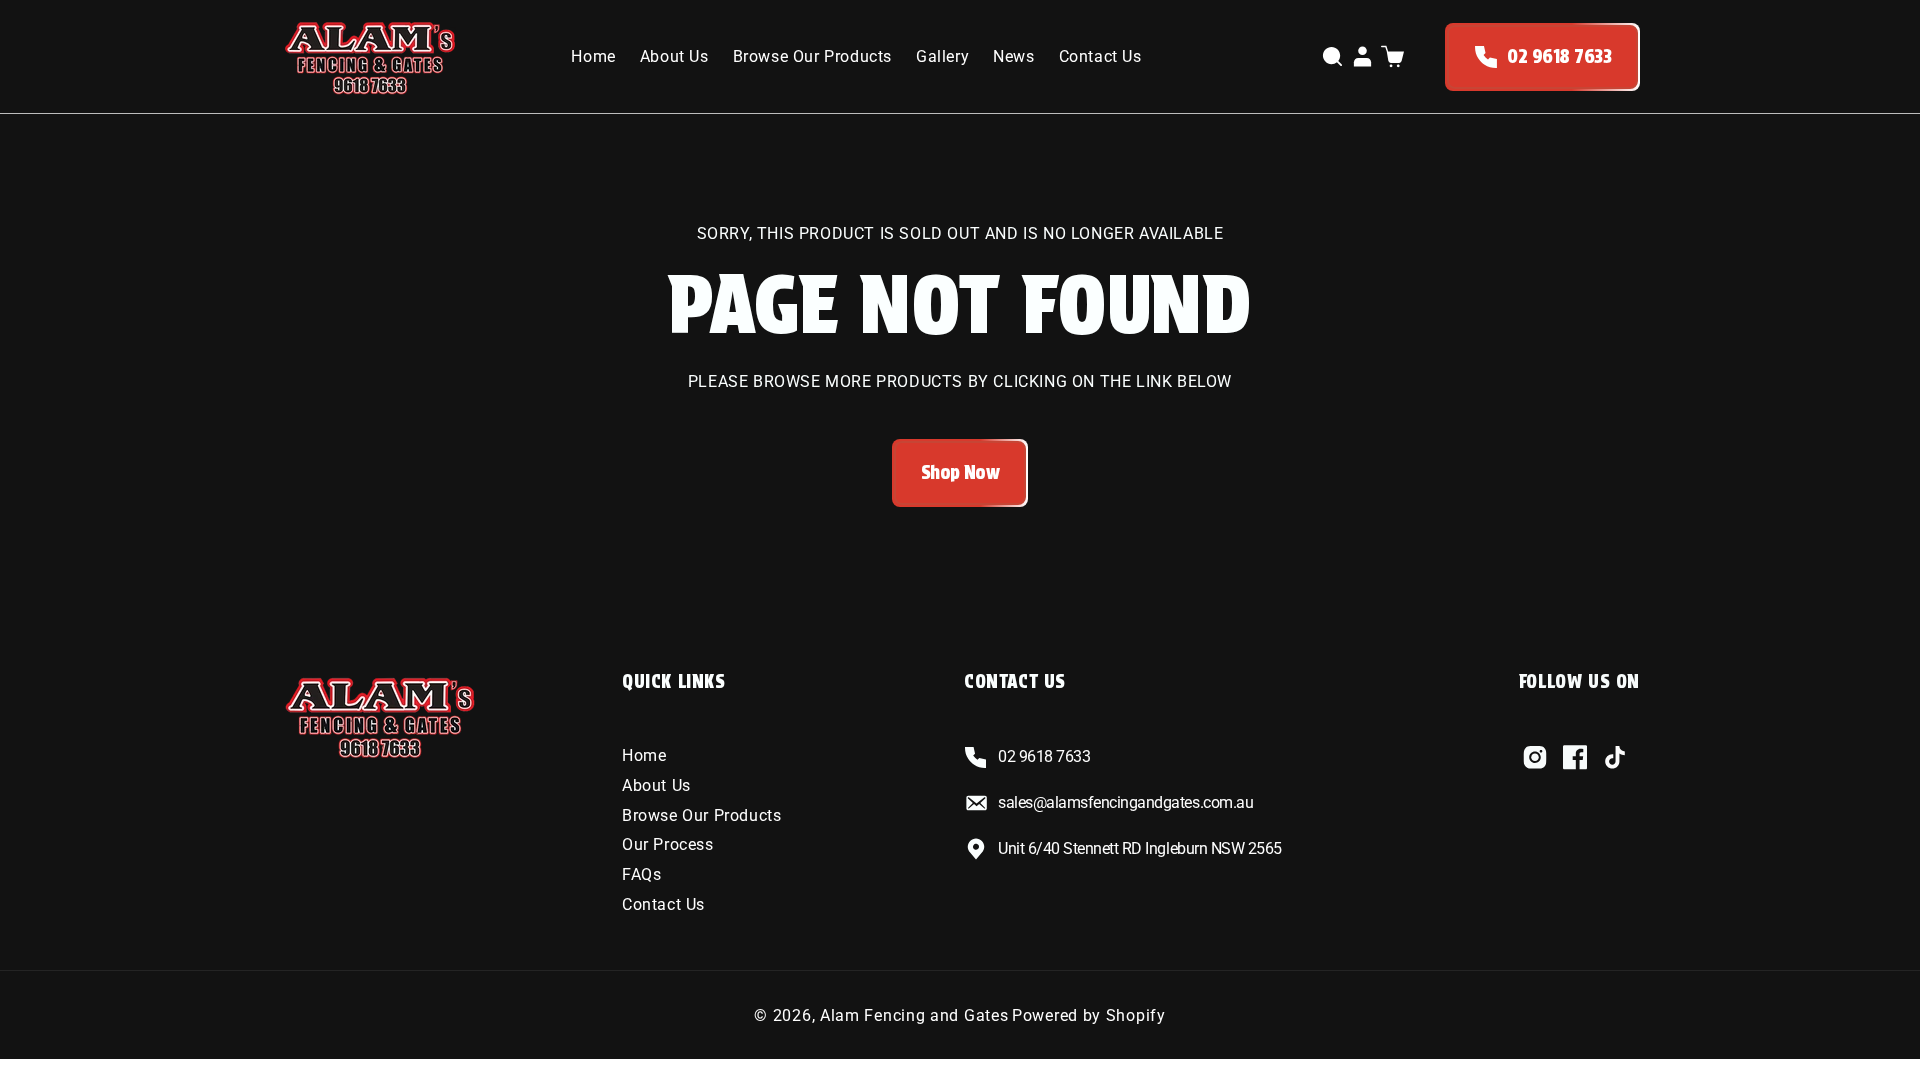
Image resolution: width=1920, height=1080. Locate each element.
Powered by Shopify (1089, 1015)
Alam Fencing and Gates (914, 1015)
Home (644, 755)
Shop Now (960, 472)
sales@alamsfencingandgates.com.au (1125, 802)
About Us (656, 785)
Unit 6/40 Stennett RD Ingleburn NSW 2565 (1140, 848)
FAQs (641, 874)
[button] (1332, 57)
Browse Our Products (701, 815)
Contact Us (663, 904)
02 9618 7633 (1559, 56)
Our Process (668, 844)
